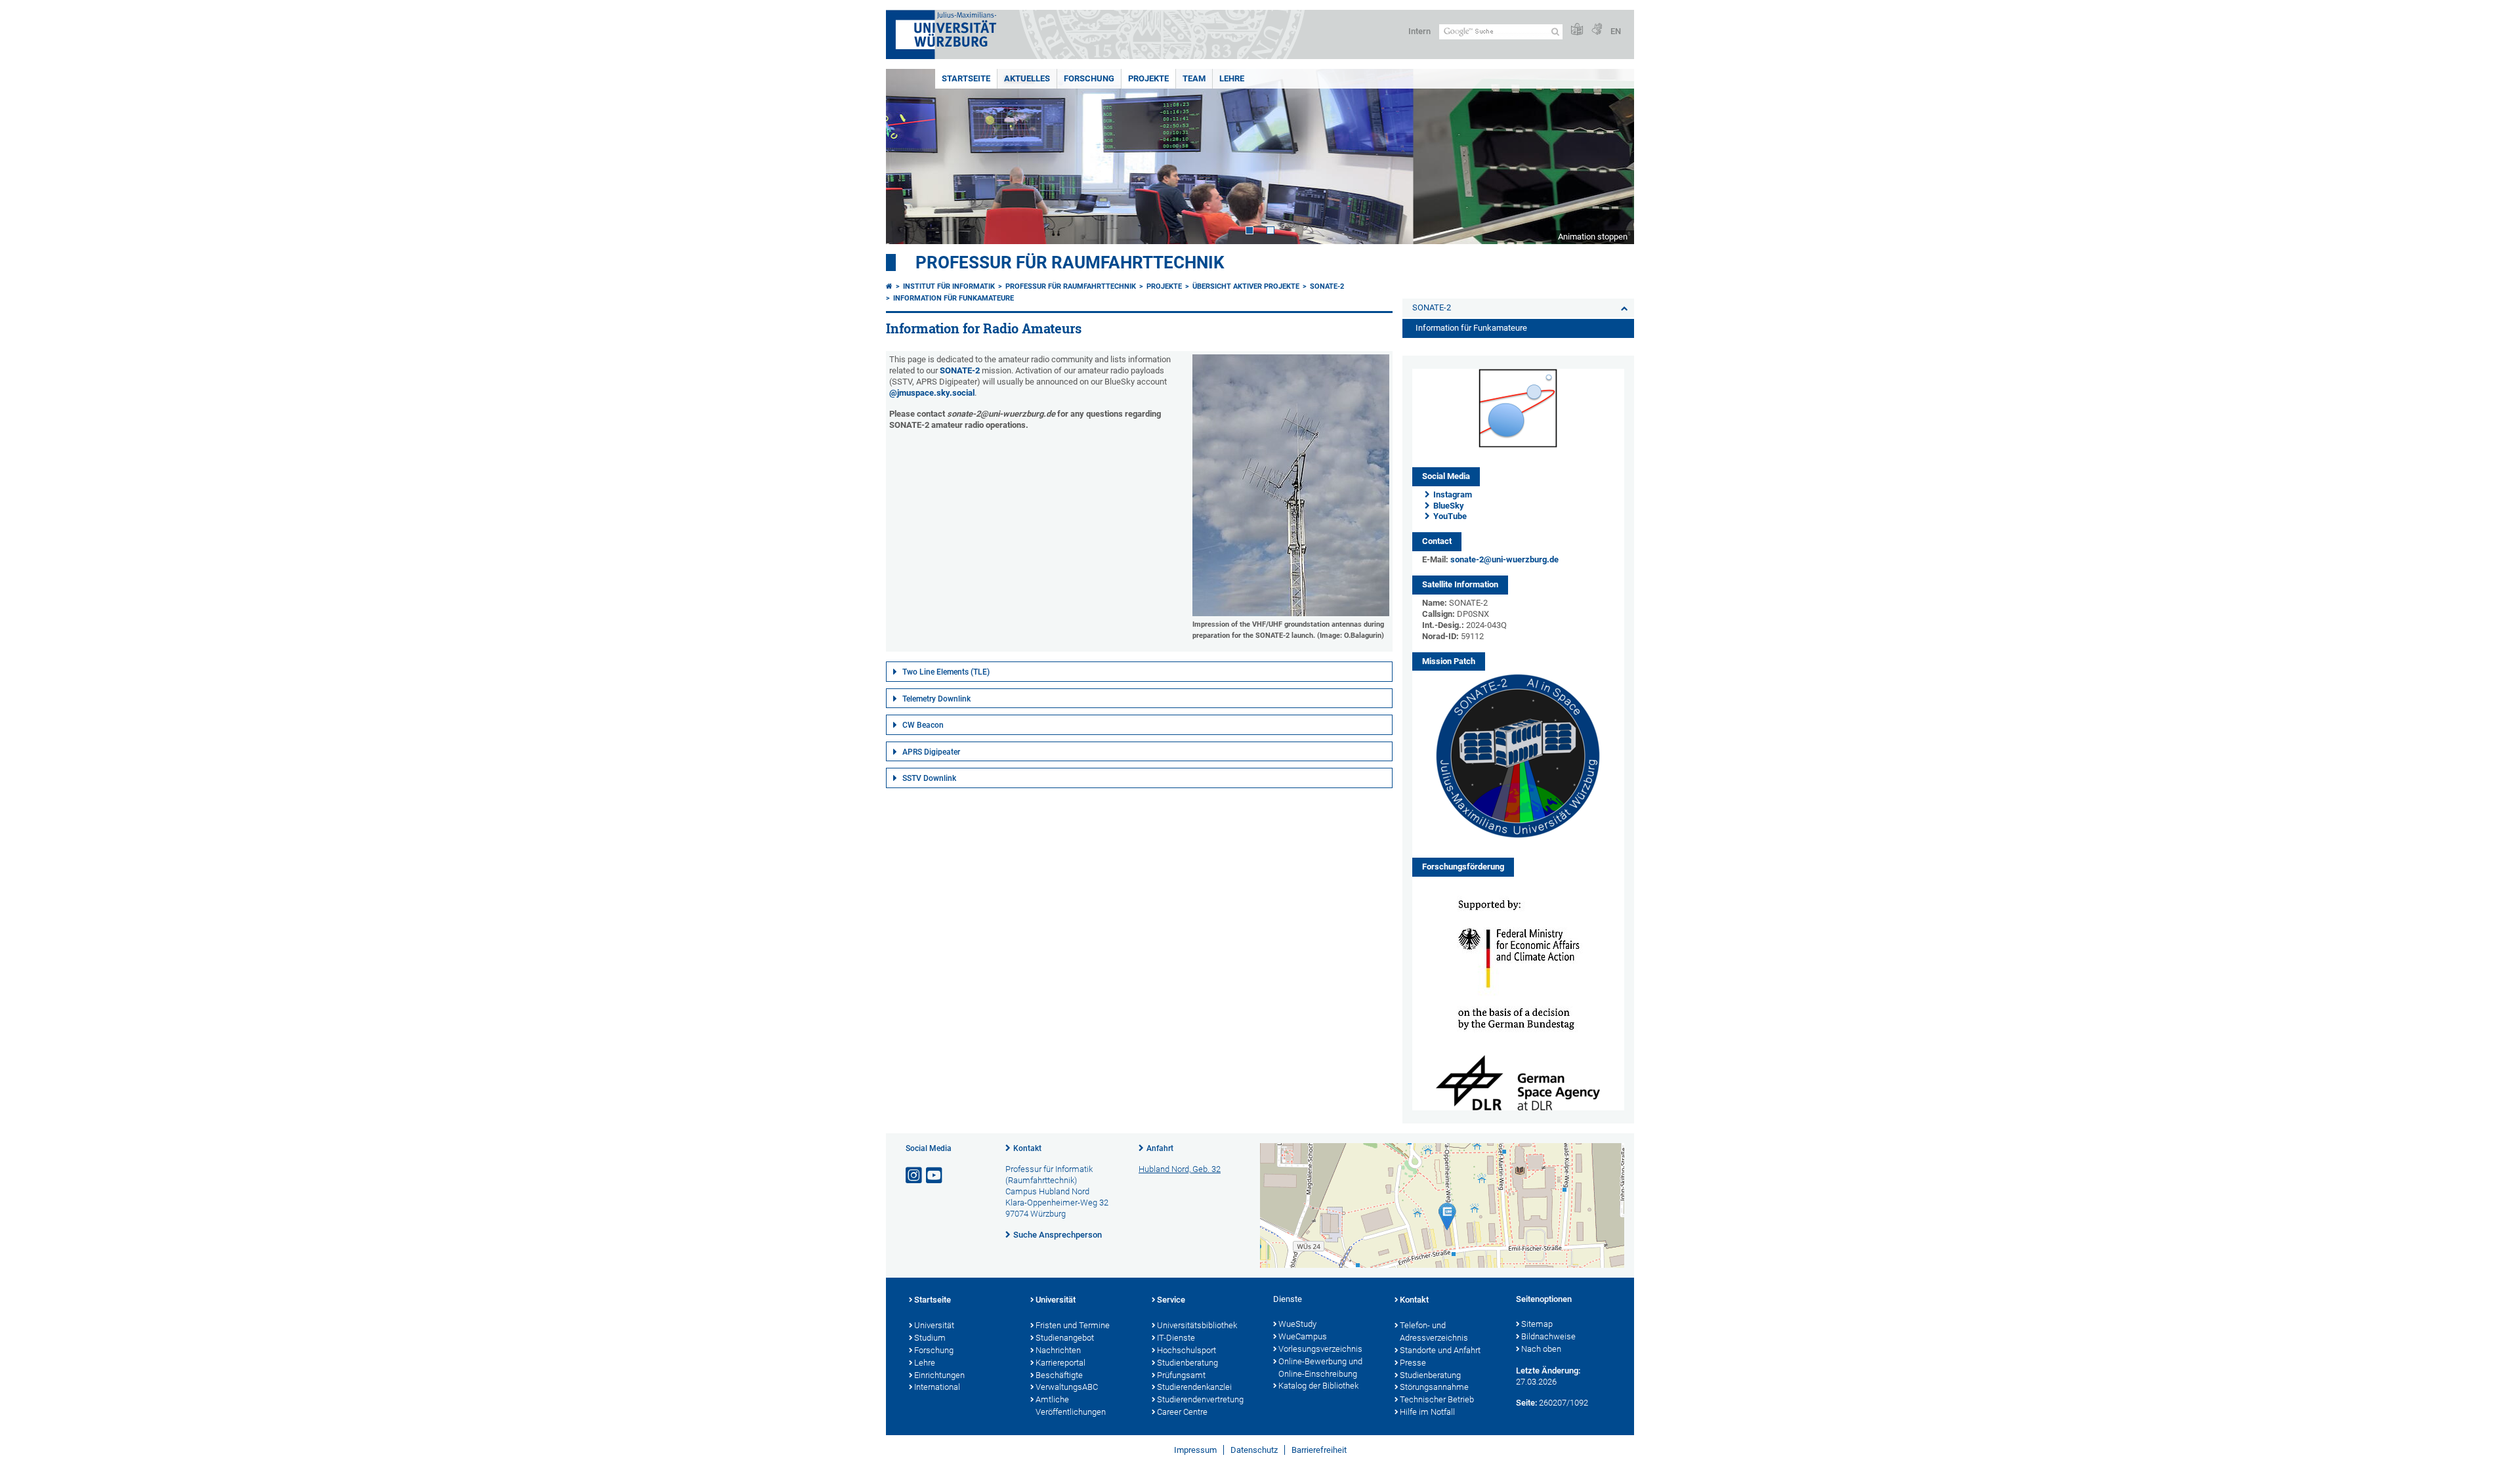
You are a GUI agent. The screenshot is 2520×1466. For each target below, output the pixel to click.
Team (1194, 78)
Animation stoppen (1593, 237)
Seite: (1526, 1403)
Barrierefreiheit (1319, 1450)
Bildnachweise (1548, 1336)
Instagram (1453, 494)
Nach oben (1541, 1349)
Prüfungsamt (1181, 1375)
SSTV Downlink (929, 778)
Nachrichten (1058, 1350)
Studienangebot (1065, 1338)
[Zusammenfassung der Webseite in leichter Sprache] (1577, 30)
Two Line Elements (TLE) (946, 672)
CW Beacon (923, 725)
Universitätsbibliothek (1197, 1325)
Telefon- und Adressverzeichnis (1434, 1331)
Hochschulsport (1186, 1350)
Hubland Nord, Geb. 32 (1180, 1169)
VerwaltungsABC (1067, 1387)
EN (1616, 31)
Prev (909, 157)
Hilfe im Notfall (1427, 1412)
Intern (1419, 31)
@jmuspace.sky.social (932, 393)
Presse (1413, 1363)
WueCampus (1303, 1336)
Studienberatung (1187, 1363)
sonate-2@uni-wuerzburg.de (1504, 559)
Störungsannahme (1434, 1387)
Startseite (966, 78)
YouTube (1450, 516)
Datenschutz (1254, 1450)
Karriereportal (1060, 1363)
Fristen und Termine (1073, 1325)
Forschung (1089, 78)
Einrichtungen (939, 1375)
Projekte (1148, 78)
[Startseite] (889, 286)
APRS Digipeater (931, 752)
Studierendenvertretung (1200, 1399)
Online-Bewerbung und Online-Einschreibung (1320, 1368)
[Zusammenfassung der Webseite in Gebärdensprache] (1597, 30)
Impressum (1195, 1450)
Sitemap (1537, 1324)
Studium (930, 1338)
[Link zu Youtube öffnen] (935, 1176)
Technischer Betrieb (1437, 1399)
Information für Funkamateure (954, 298)
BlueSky (1449, 506)
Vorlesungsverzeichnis (1320, 1349)
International (937, 1387)
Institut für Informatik (949, 286)
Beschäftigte (1059, 1375)
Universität (934, 1325)
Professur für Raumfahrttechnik (1070, 262)
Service (1171, 1300)
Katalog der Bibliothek (1318, 1386)
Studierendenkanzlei (1194, 1387)
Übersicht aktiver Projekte (1246, 286)
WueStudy (1297, 1324)
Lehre (1232, 78)
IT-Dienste (1176, 1338)
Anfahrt (1160, 1148)
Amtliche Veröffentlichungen (1071, 1406)
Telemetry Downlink (936, 699)
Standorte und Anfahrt (1440, 1350)
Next (1611, 157)
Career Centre (1182, 1412)
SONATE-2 (1327, 286)
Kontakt (1027, 1148)
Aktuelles (1027, 78)
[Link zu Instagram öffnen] (915, 1176)
